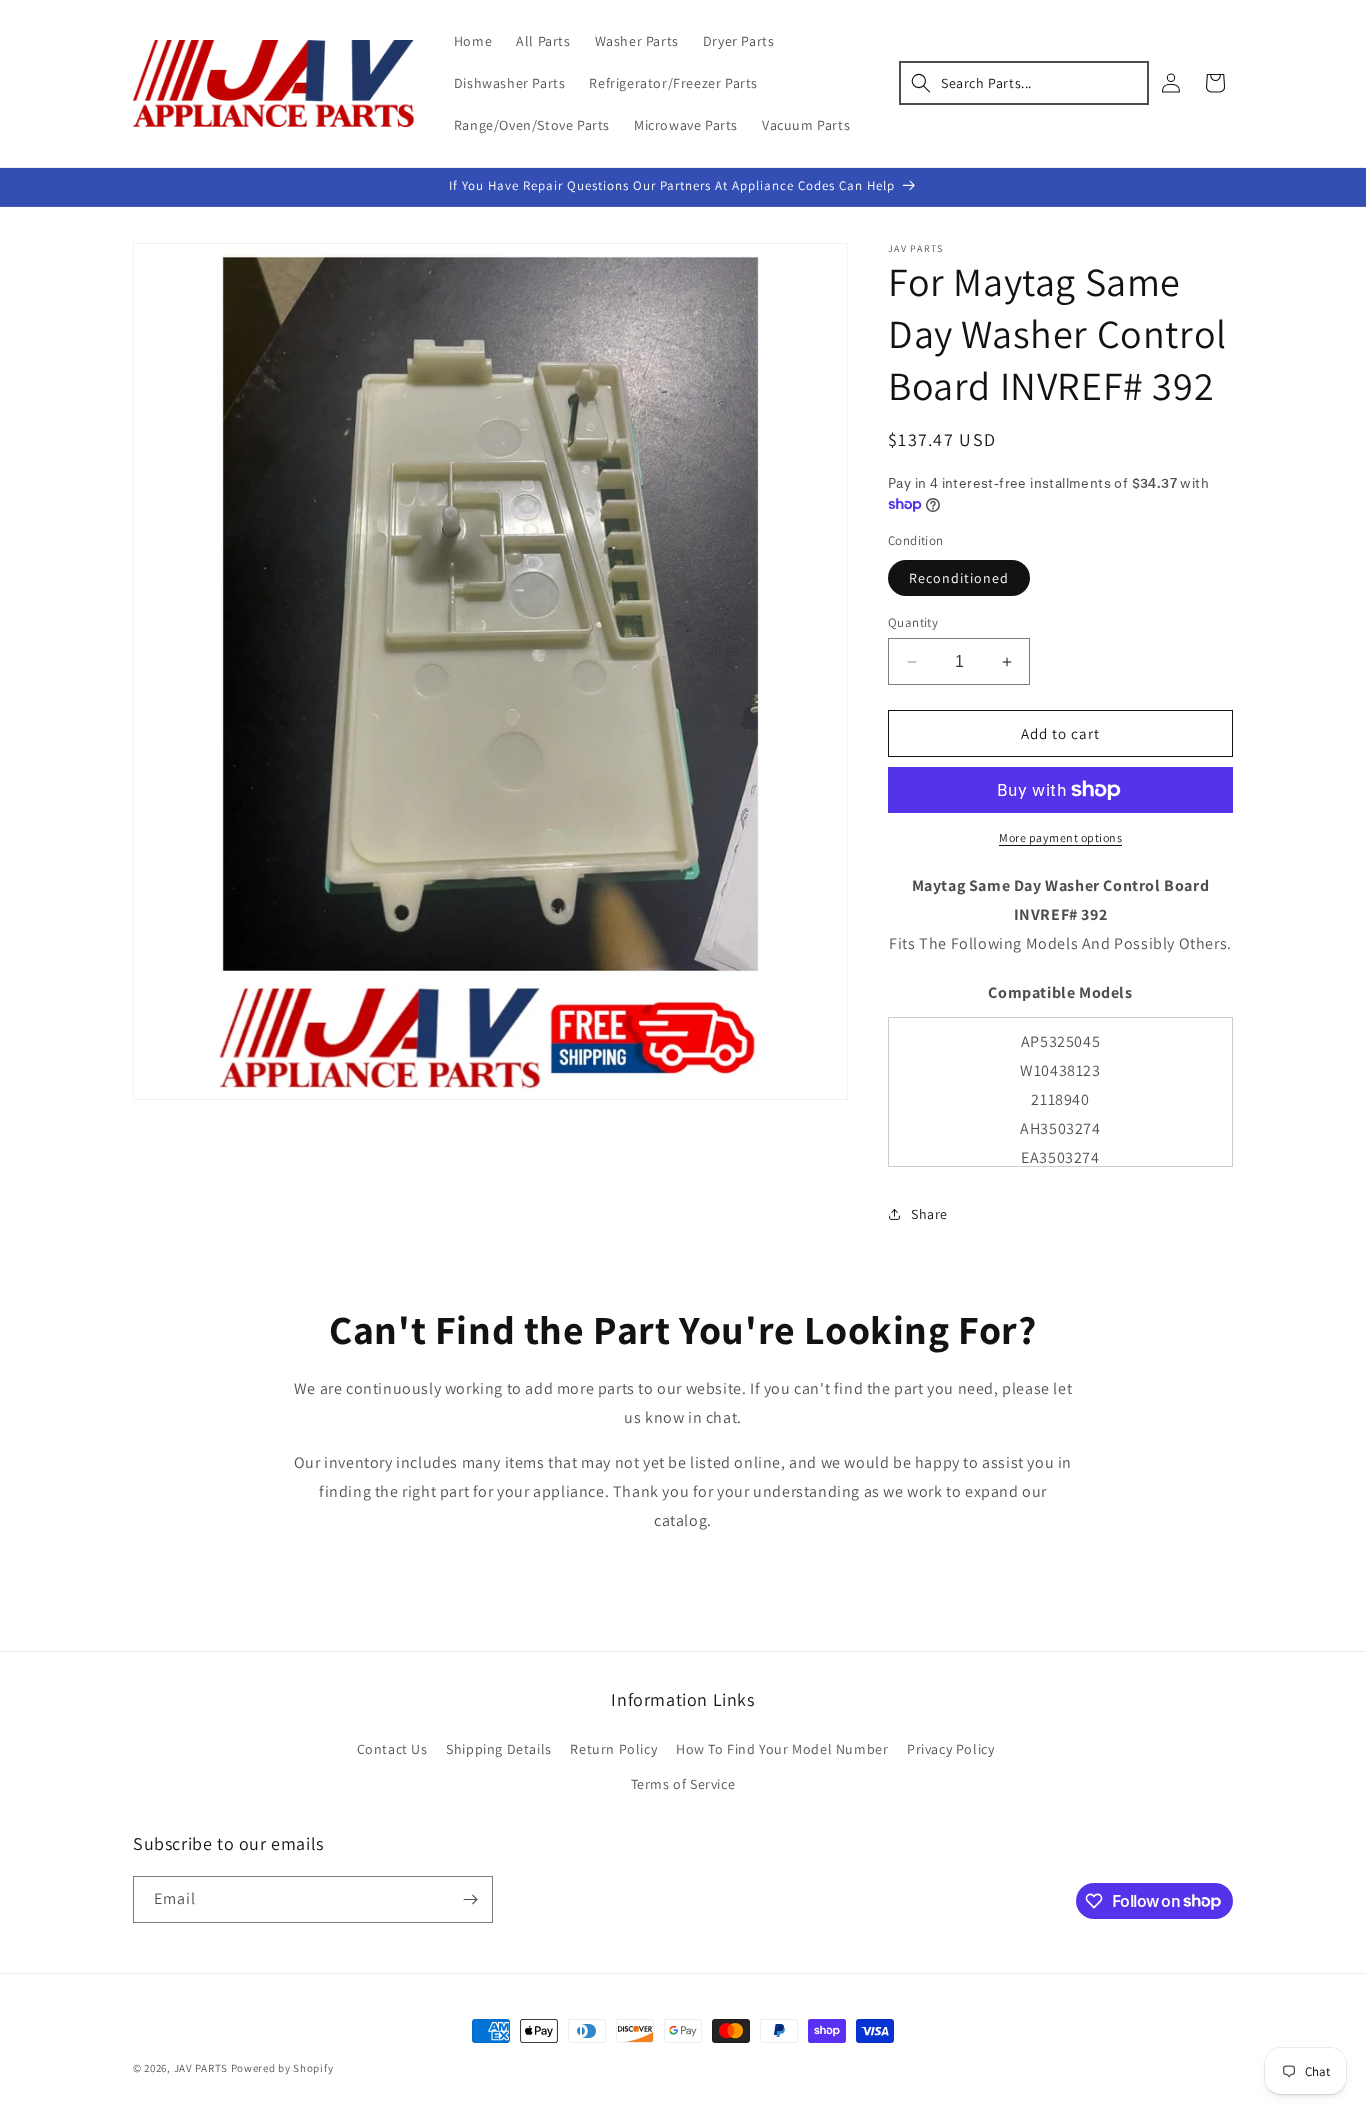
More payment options (1060, 837)
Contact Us (392, 1749)
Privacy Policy (950, 1749)
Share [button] (929, 1214)
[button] (1024, 83)
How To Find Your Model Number (782, 1749)
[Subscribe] (470, 1899)
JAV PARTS (201, 2068)
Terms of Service (683, 1784)
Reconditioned (959, 578)
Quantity (913, 622)
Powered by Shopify (282, 2068)
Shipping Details (499, 1749)
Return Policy (613, 1749)
